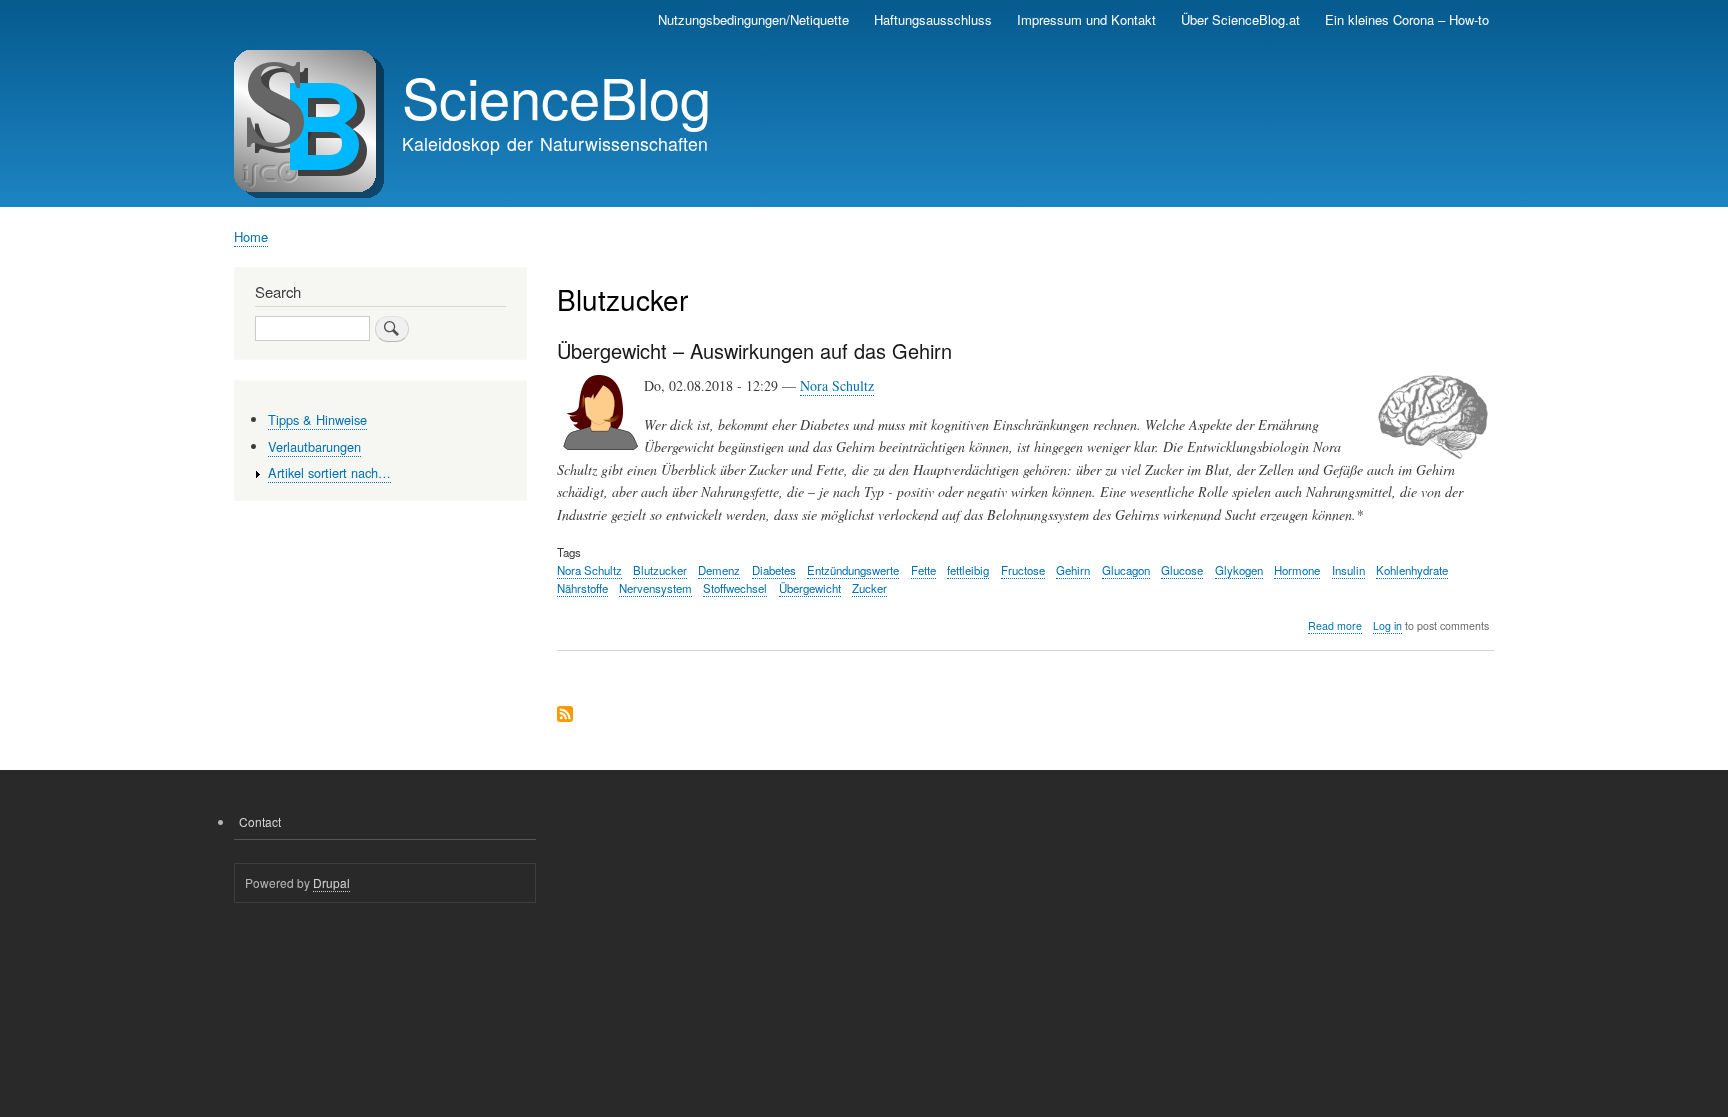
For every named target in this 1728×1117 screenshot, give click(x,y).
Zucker (869, 588)
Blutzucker (660, 570)
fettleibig (968, 570)
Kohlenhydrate (1412, 570)
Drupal (331, 882)
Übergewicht (810, 588)
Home (251, 236)
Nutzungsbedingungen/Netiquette (753, 19)
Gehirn (1073, 570)
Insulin (1348, 570)
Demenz (719, 570)
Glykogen (1239, 570)
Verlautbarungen (314, 446)
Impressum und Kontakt (1086, 19)
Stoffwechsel (735, 588)
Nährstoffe (582, 588)
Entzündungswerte (853, 570)
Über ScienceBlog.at (1240, 19)
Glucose (1182, 570)
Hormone (1297, 570)
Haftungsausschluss (933, 19)
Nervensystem (655, 588)
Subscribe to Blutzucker (565, 715)
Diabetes (774, 570)
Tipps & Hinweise (317, 419)
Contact (260, 821)
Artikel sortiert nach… (329, 472)
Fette (923, 570)
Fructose (1023, 570)
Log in (1387, 625)
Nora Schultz (837, 385)
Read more (1335, 626)
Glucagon (1126, 570)
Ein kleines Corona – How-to (1407, 19)
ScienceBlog (556, 96)
